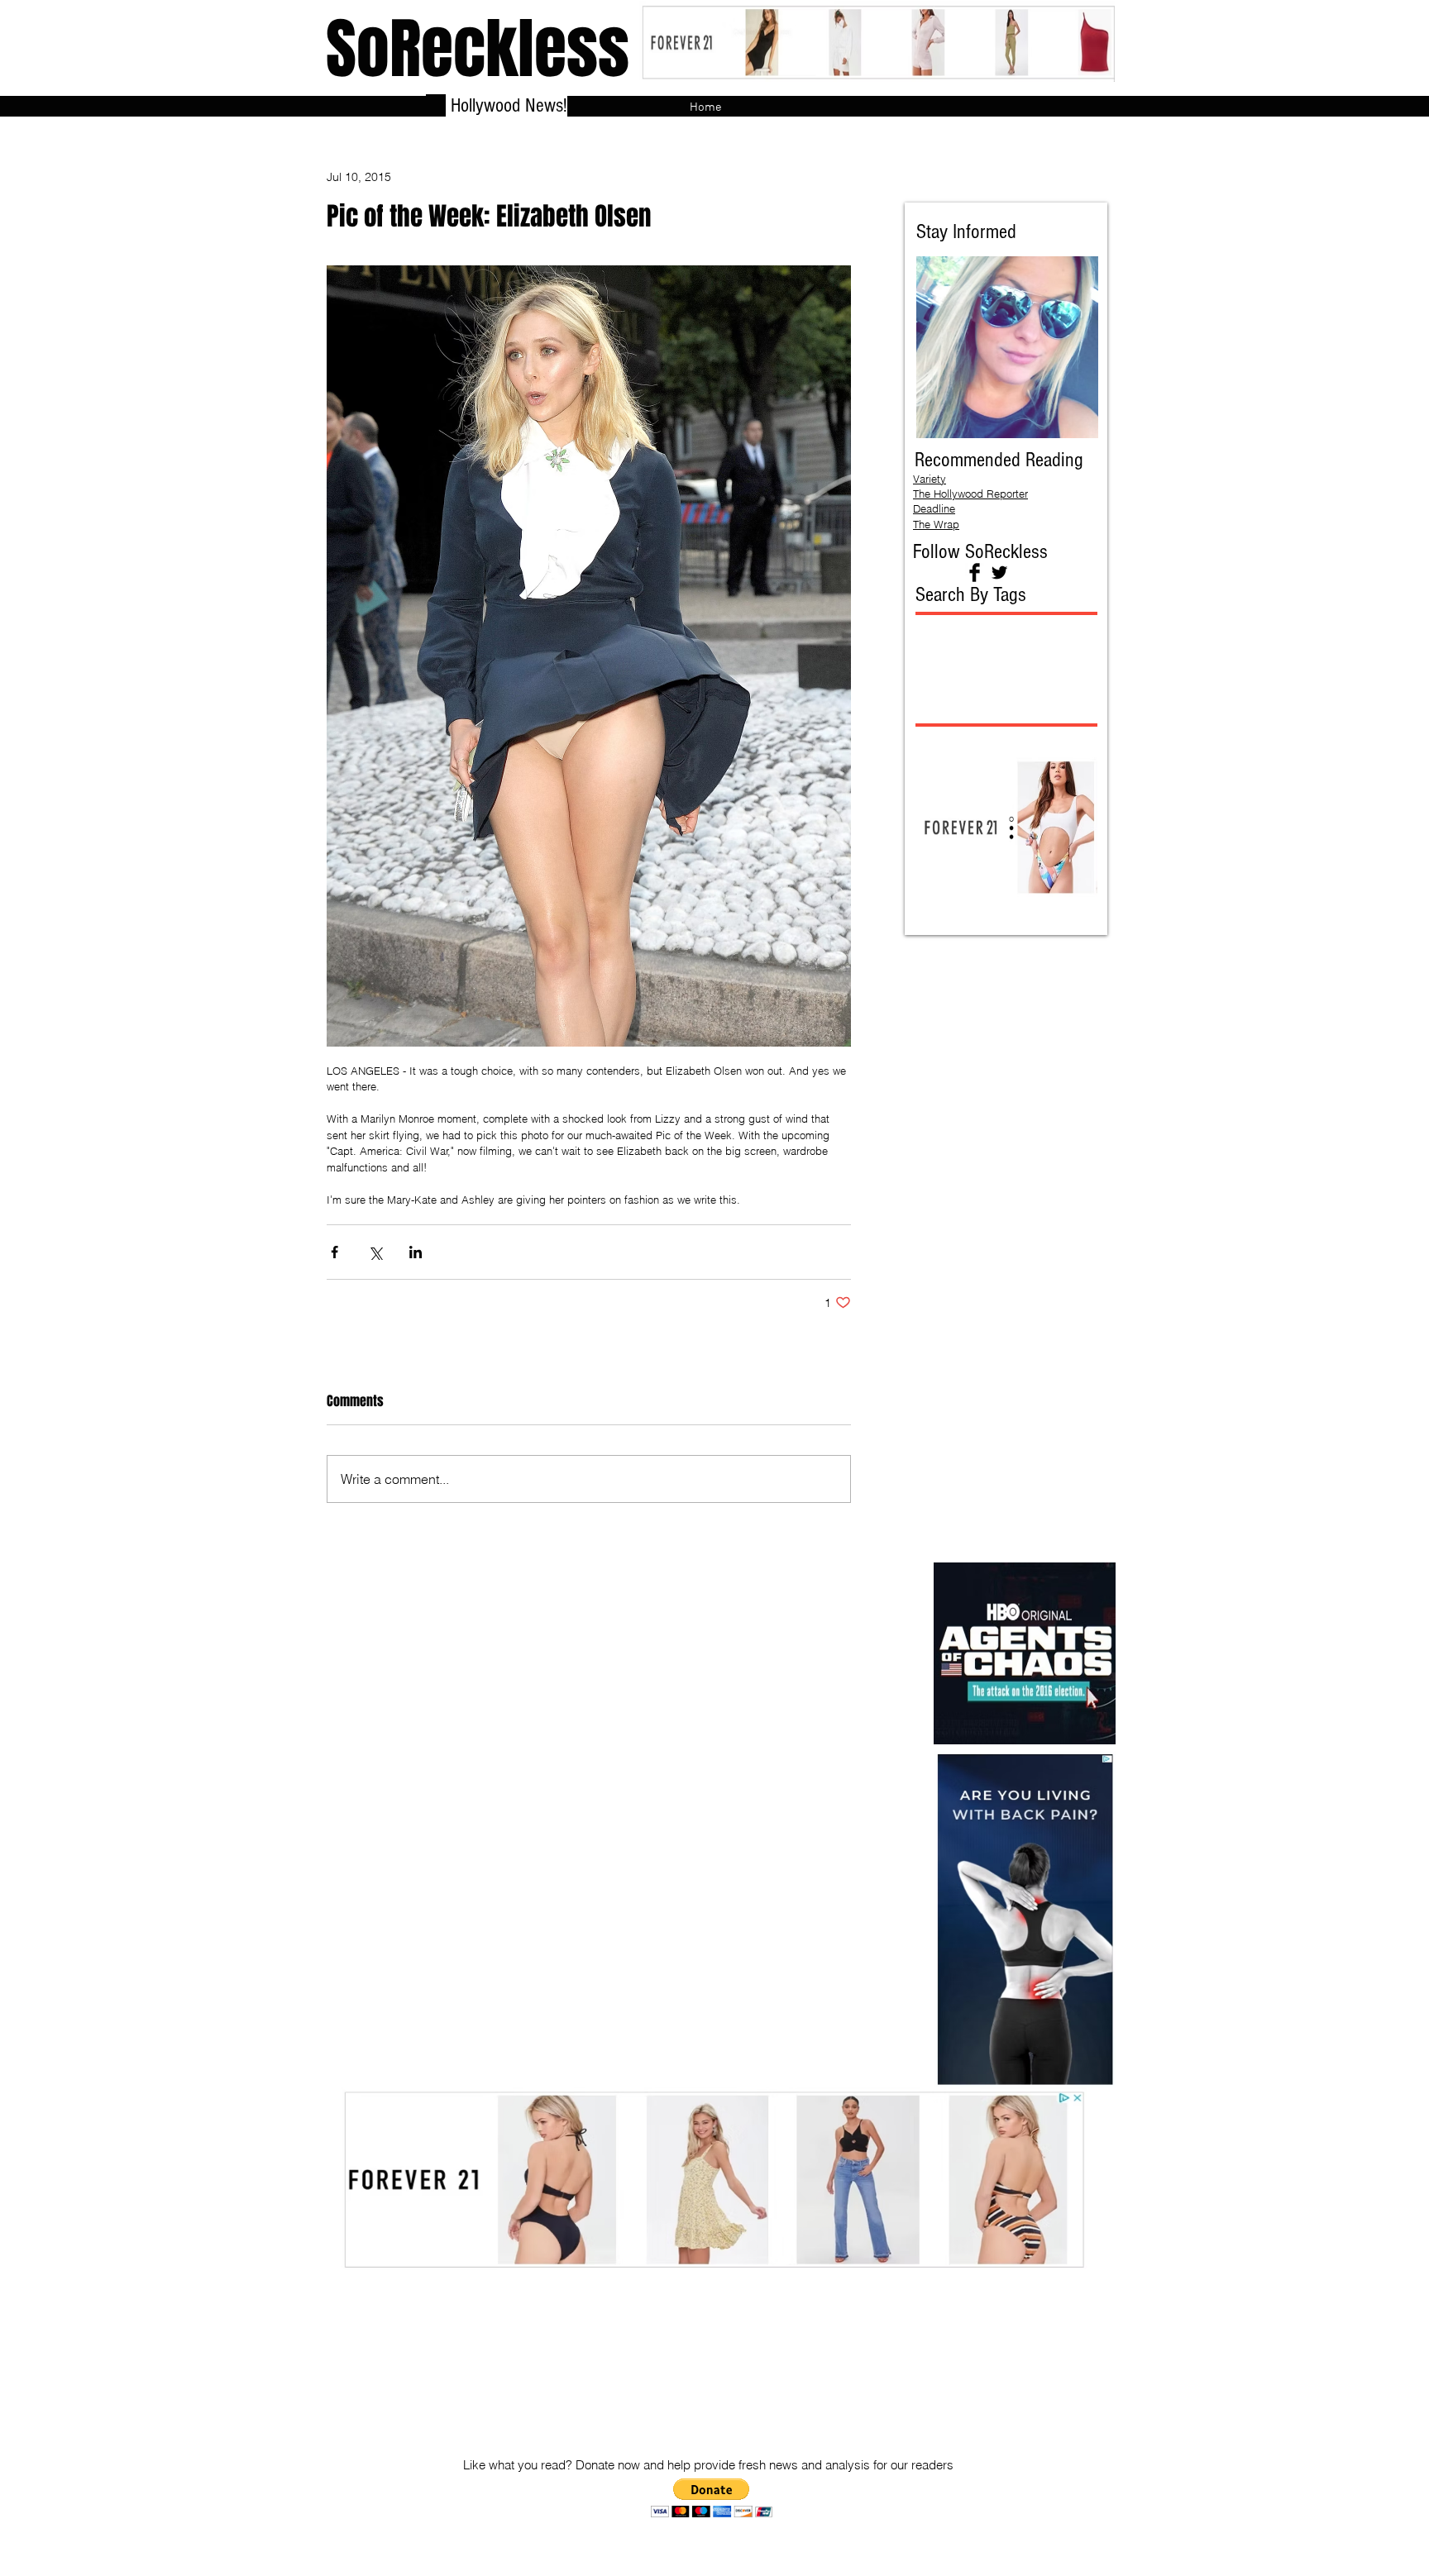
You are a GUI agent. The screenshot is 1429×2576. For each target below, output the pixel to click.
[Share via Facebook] (335, 1252)
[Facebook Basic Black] (975, 572)
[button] (712, 2498)
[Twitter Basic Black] (999, 572)
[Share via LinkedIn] (416, 1252)
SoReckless (478, 49)
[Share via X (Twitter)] (375, 1252)
